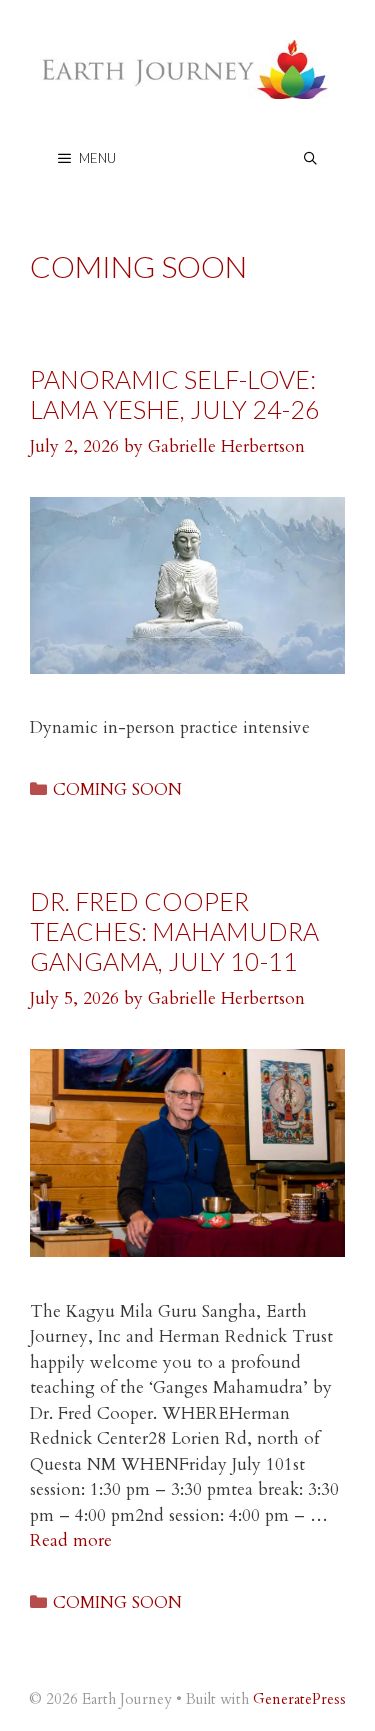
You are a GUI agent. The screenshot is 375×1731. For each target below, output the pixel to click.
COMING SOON (117, 789)
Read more (71, 1540)
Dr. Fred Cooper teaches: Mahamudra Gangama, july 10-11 (174, 931)
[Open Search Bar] (310, 158)
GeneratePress (299, 1699)
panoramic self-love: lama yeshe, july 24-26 (175, 394)
